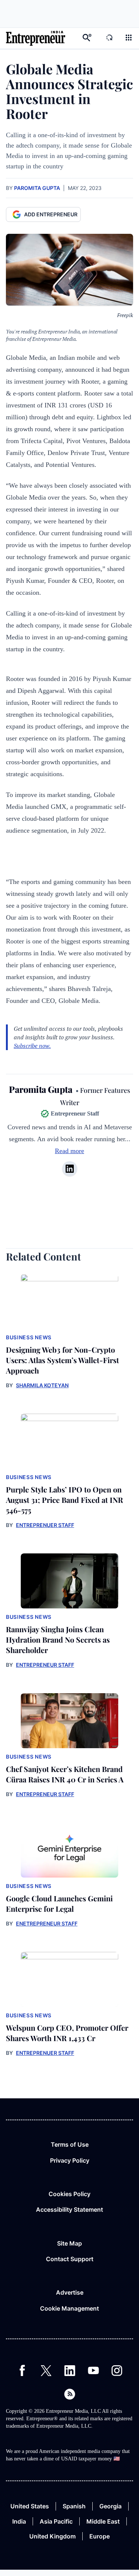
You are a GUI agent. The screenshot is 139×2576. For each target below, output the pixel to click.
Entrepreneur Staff (45, 1665)
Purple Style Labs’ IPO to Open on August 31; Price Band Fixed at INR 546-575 (64, 1500)
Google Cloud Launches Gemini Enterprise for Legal (59, 1903)
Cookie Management (69, 2308)
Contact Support (70, 2259)
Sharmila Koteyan (42, 1385)
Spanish (74, 2506)
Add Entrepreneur (51, 214)
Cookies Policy (69, 2194)
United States (30, 2506)
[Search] (87, 38)
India (19, 2521)
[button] (129, 38)
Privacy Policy (70, 2160)
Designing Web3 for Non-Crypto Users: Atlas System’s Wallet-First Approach (62, 1360)
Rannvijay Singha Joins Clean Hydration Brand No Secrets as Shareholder (58, 1639)
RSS (70, 2394)
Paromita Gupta (37, 188)
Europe (100, 2536)
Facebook (22, 2370)
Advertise (70, 2292)
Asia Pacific (56, 2521)
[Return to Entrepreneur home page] (36, 38)
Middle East (103, 2521)
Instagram (117, 2370)
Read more (69, 1151)
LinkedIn (70, 2370)
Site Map (69, 2243)
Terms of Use (70, 2144)
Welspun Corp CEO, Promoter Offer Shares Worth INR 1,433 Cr (67, 2033)
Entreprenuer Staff (45, 1525)
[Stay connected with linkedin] (70, 1169)
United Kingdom (52, 2536)
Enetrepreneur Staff (47, 1923)
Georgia (110, 2506)
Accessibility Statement (69, 2209)
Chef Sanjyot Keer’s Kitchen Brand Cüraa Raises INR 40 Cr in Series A (65, 1774)
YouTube (93, 2370)
